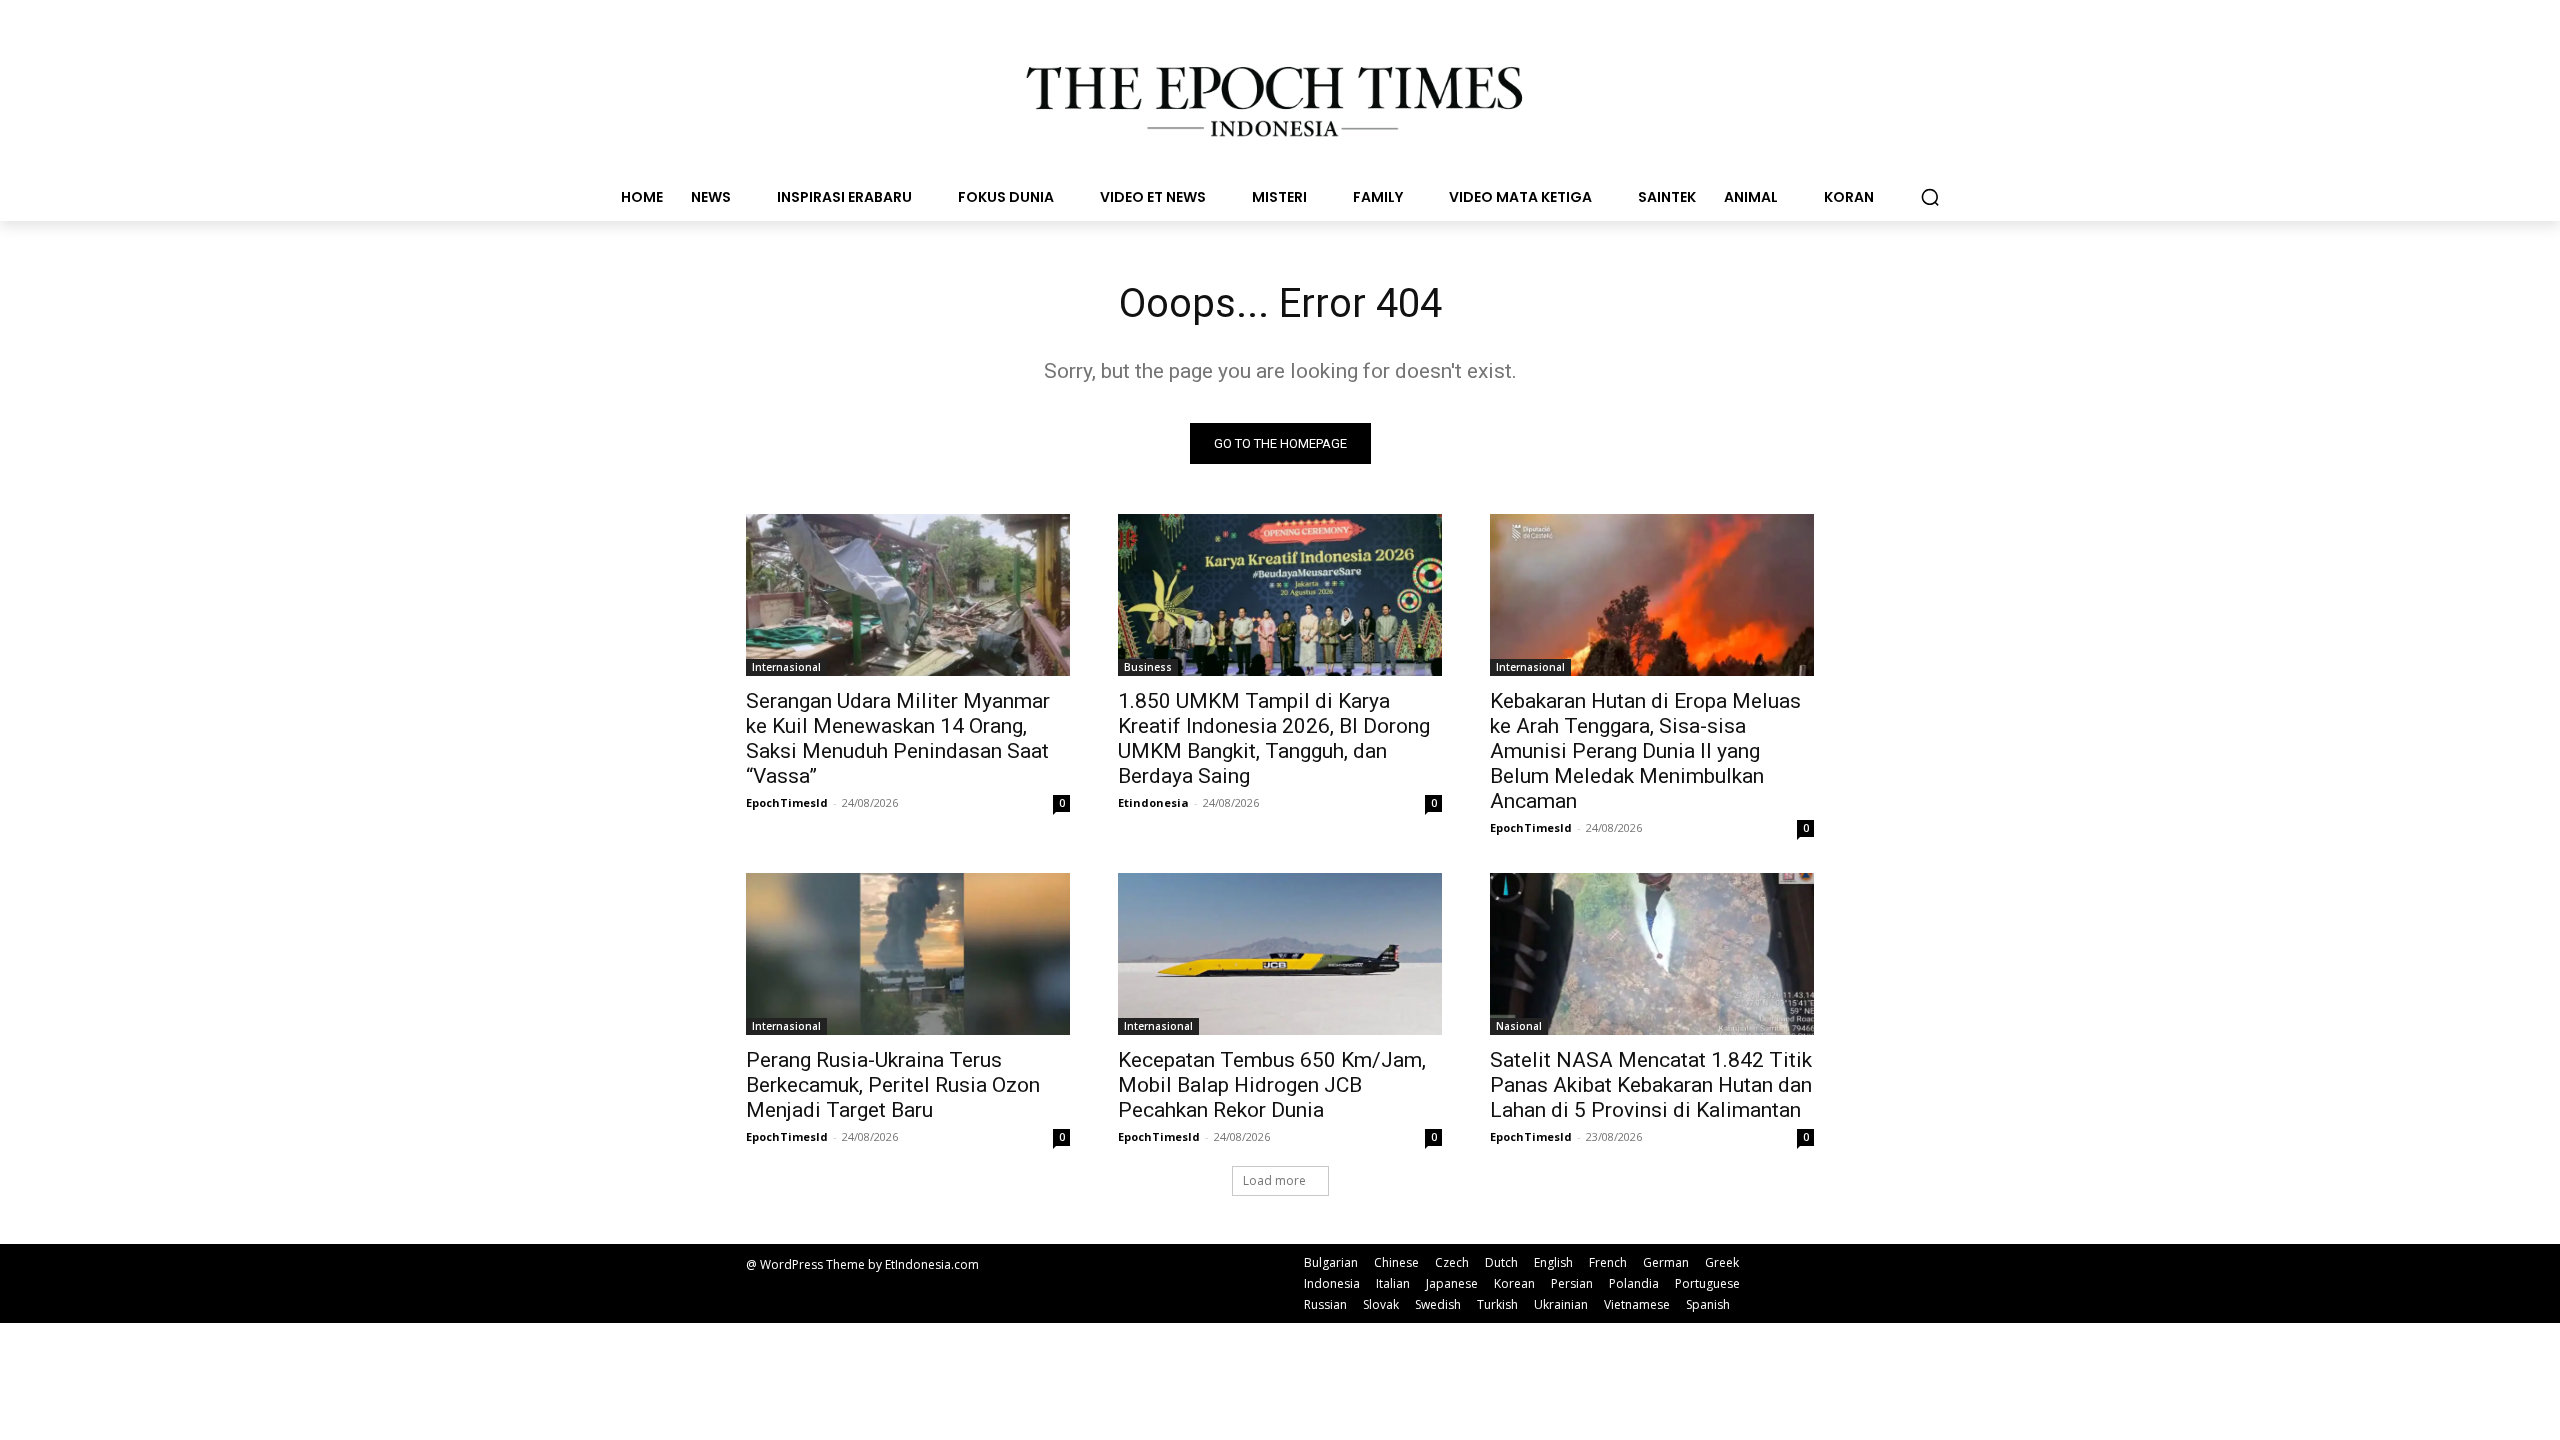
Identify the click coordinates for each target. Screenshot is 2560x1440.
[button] (1930, 197)
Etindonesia (1153, 802)
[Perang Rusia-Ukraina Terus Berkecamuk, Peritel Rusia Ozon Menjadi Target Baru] (908, 954)
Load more (1274, 1180)
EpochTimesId (787, 802)
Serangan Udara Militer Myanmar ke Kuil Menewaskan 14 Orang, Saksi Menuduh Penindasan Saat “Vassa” (898, 738)
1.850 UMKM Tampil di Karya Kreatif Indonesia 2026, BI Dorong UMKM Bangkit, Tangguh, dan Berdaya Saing (1274, 738)
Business (1148, 667)
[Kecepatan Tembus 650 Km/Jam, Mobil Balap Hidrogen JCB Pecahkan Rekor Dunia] (1280, 954)
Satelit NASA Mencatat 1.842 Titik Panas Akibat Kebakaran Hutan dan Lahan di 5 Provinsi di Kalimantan (1651, 1085)
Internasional (786, 667)
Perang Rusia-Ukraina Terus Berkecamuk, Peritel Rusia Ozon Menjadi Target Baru (893, 1085)
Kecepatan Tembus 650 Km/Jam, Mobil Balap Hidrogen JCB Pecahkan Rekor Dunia (1272, 1085)
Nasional (1519, 1026)
